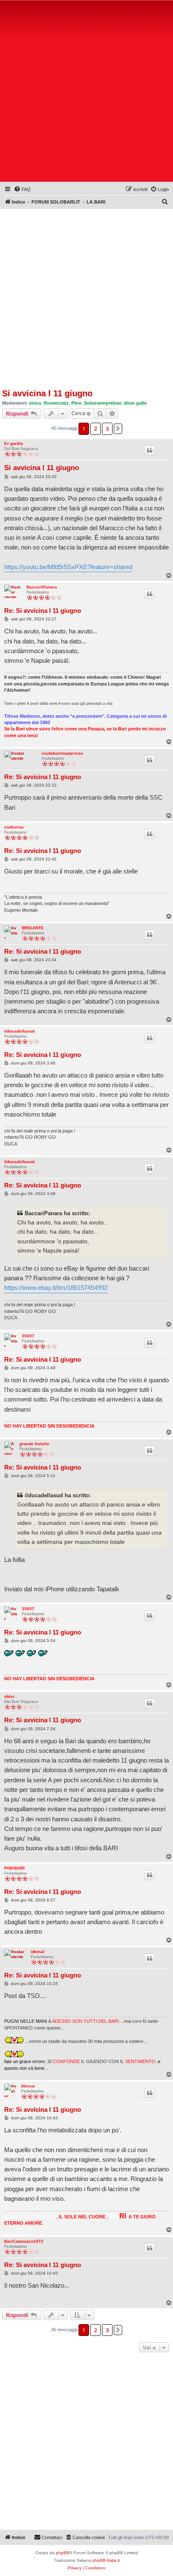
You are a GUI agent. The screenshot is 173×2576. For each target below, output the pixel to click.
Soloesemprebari (103, 403)
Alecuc (28, 2086)
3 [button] (107, 429)
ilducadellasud (19, 1031)
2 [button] (96, 429)
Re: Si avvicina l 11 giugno (43, 611)
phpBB (63, 2553)
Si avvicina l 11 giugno (47, 393)
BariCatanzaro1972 (24, 2241)
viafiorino (14, 827)
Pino (76, 403)
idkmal (38, 1952)
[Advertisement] (86, 93)
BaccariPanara (42, 587)
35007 (28, 1336)
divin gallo (135, 403)
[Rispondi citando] (149, 450)
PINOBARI (14, 1868)
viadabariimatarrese (62, 753)
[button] (118, 429)
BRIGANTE (33, 928)
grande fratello (34, 1444)
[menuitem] (22, 189)
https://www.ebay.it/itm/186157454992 (56, 1288)
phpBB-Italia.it (106, 2560)
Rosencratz (56, 403)
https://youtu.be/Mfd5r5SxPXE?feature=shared (68, 567)
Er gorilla (14, 443)
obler (9, 1696)
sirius (35, 403)
